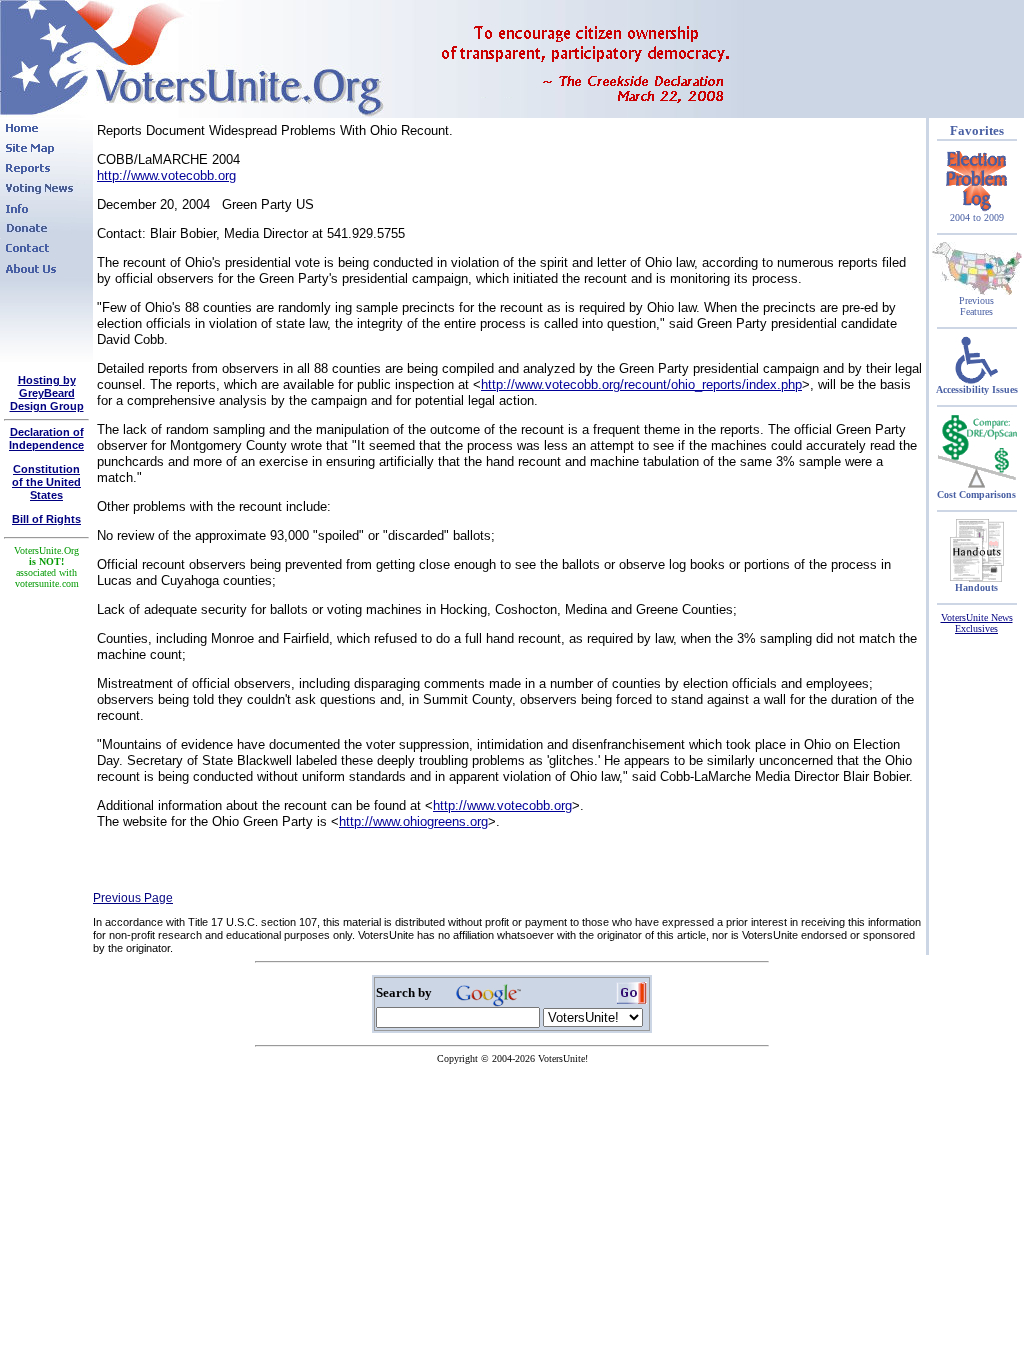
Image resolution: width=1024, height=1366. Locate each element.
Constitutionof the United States (46, 482)
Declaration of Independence (46, 438)
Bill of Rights (46, 519)
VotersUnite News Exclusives (977, 623)
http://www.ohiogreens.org (413, 821)
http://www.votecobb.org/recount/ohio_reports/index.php (641, 384)
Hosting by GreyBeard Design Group (47, 393)
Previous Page (133, 898)
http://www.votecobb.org (166, 175)
